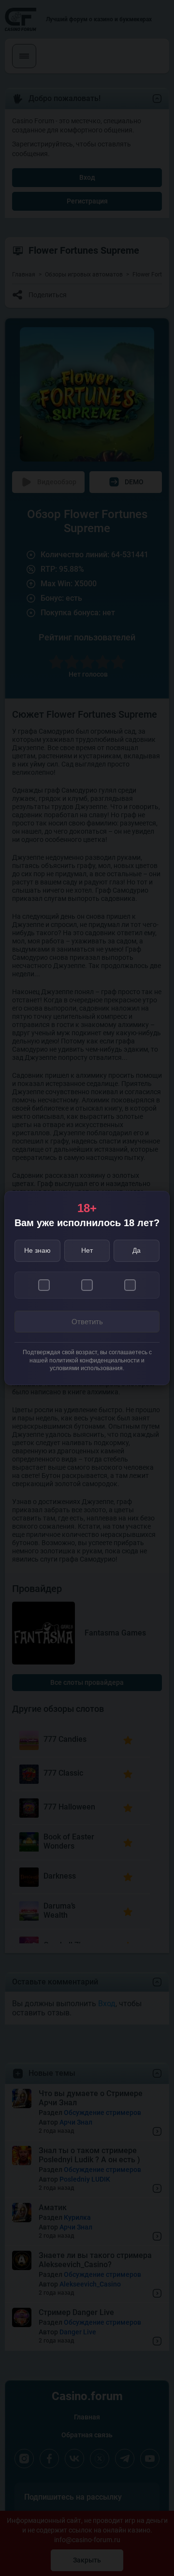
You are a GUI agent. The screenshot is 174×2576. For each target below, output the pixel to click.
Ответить (87, 1322)
